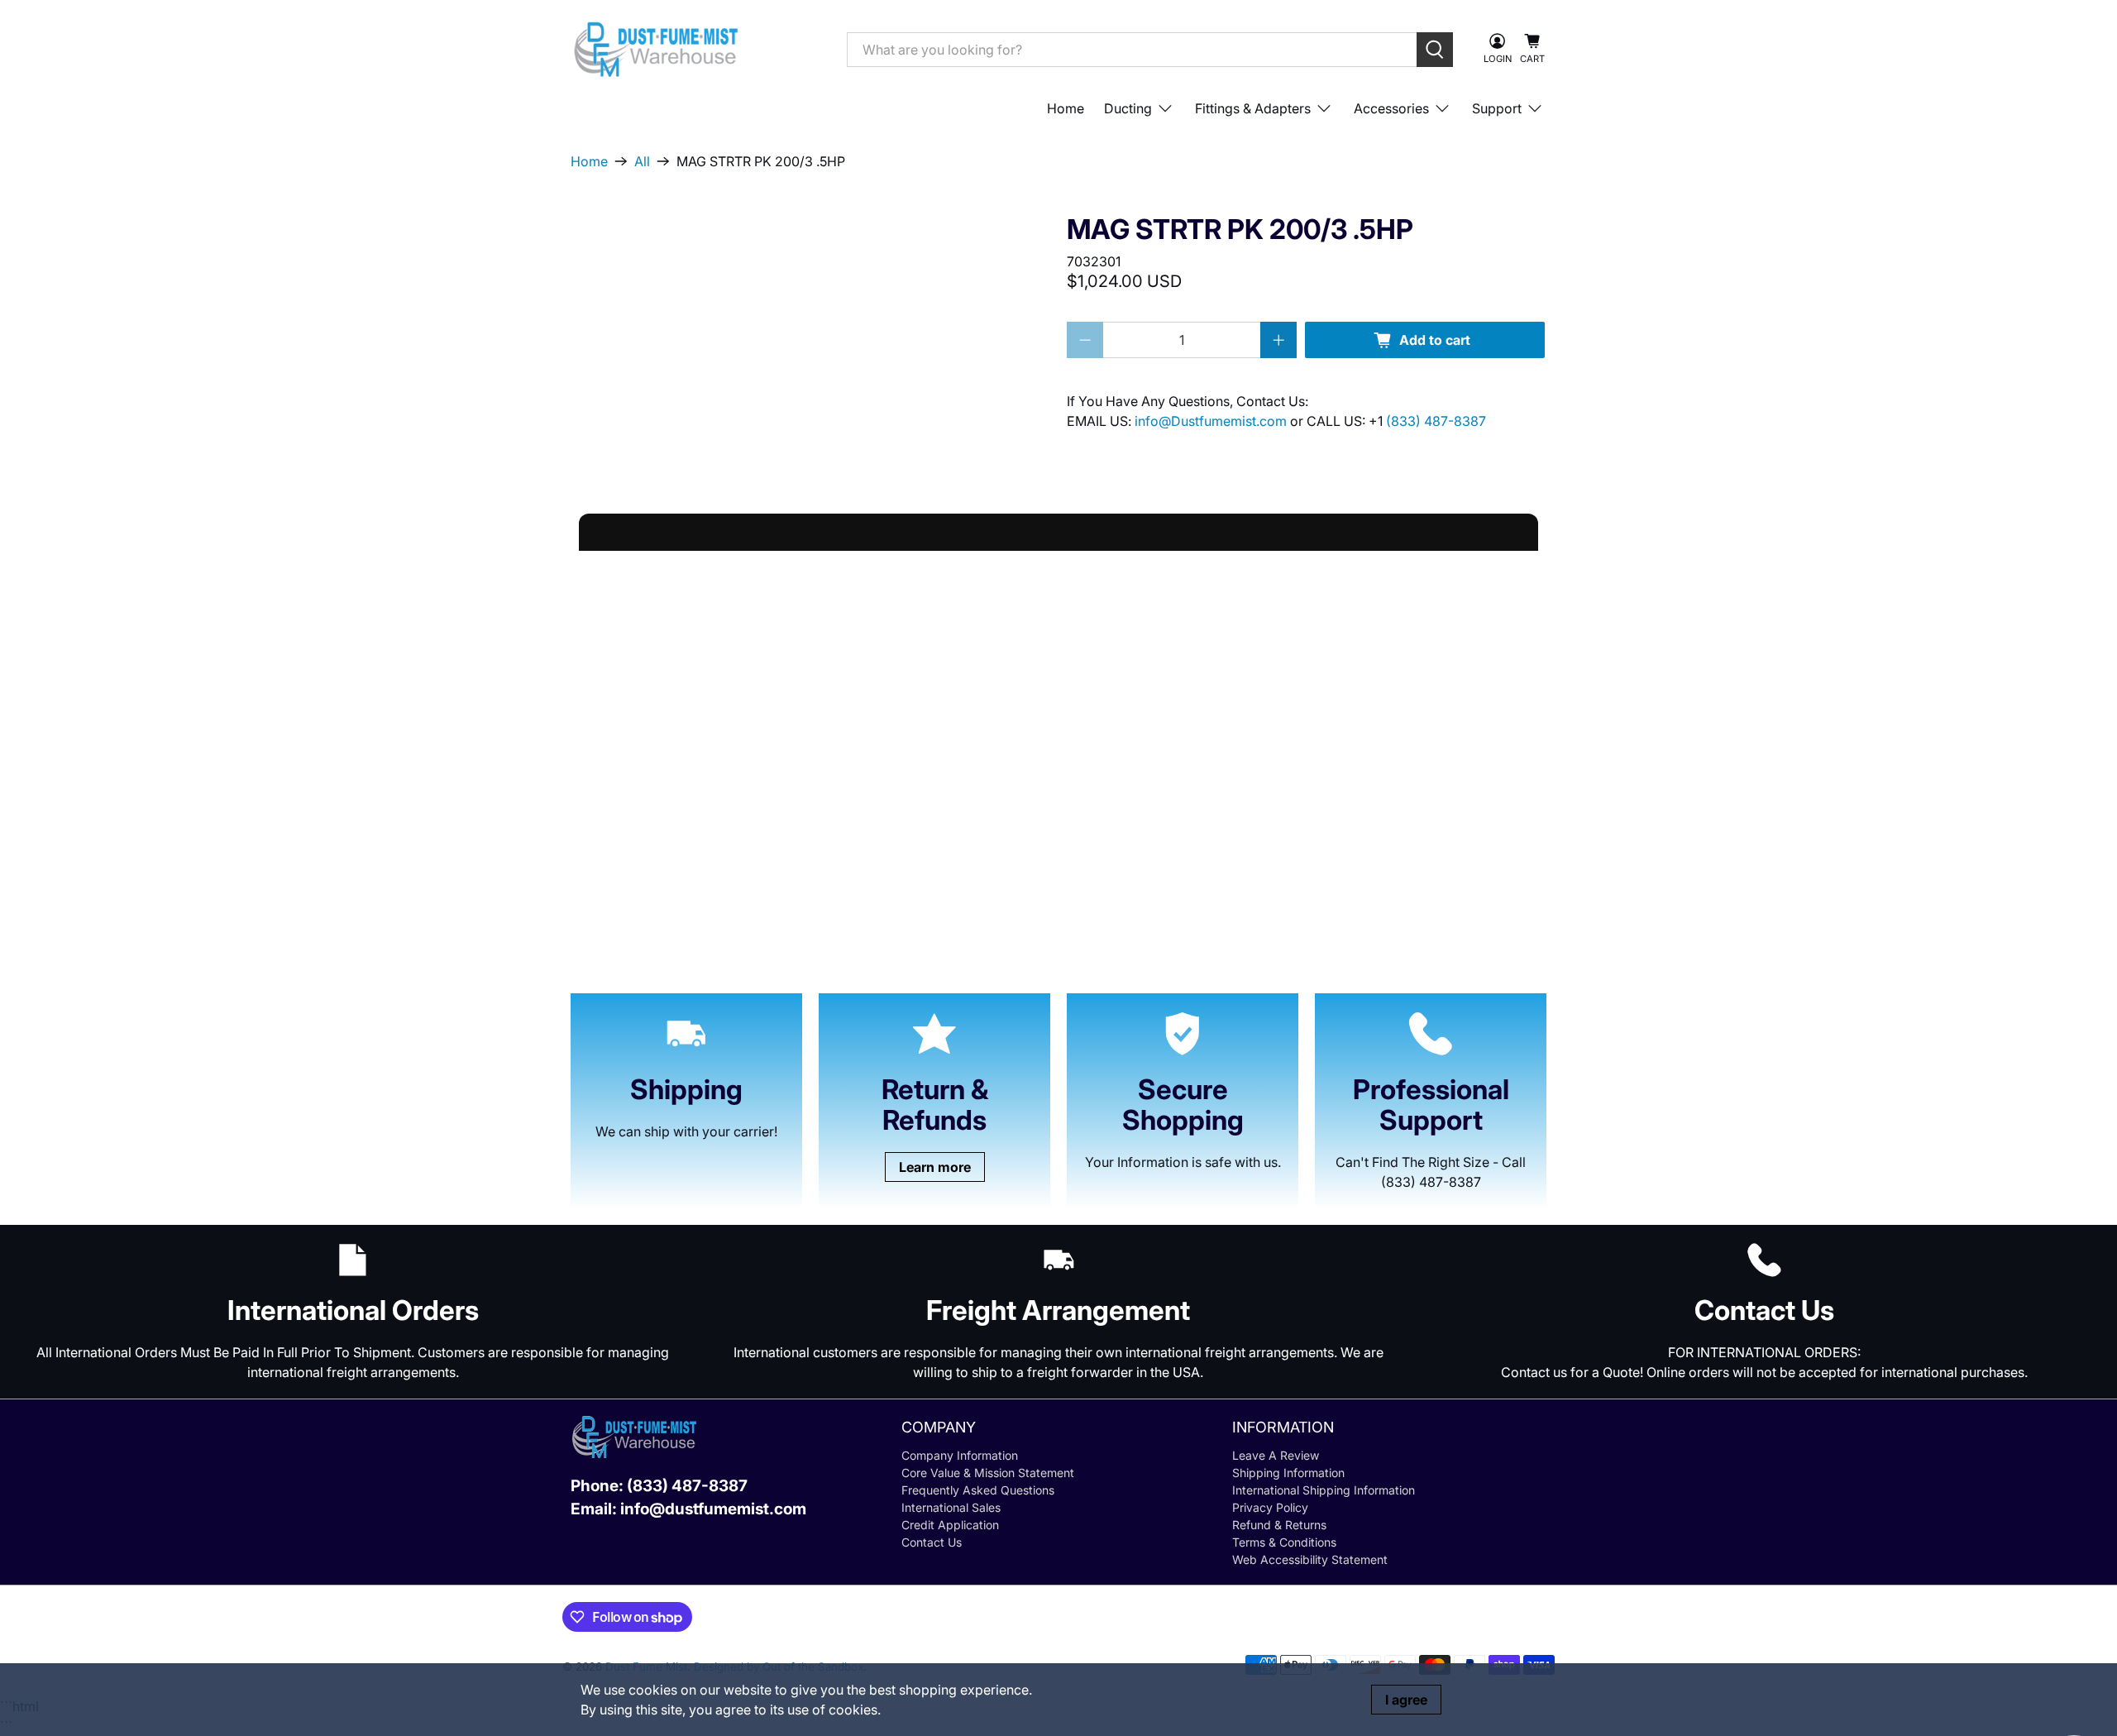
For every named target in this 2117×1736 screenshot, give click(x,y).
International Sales (951, 1507)
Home (1066, 108)
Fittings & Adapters (1253, 108)
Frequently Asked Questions (978, 1490)
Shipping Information (1288, 1473)
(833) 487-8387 (1436, 421)
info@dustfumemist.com (713, 1509)
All (642, 161)
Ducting (1128, 108)
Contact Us (932, 1542)
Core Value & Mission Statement (988, 1473)
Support (1497, 108)
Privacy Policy (1270, 1507)
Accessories (1391, 108)
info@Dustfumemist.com (1212, 421)
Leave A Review (1276, 1455)
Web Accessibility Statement (1310, 1559)
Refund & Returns (1279, 1525)
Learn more (935, 1167)
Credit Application (950, 1525)
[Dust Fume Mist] (696, 49)
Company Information (960, 1455)
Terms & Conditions (1284, 1542)
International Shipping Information (1324, 1490)
